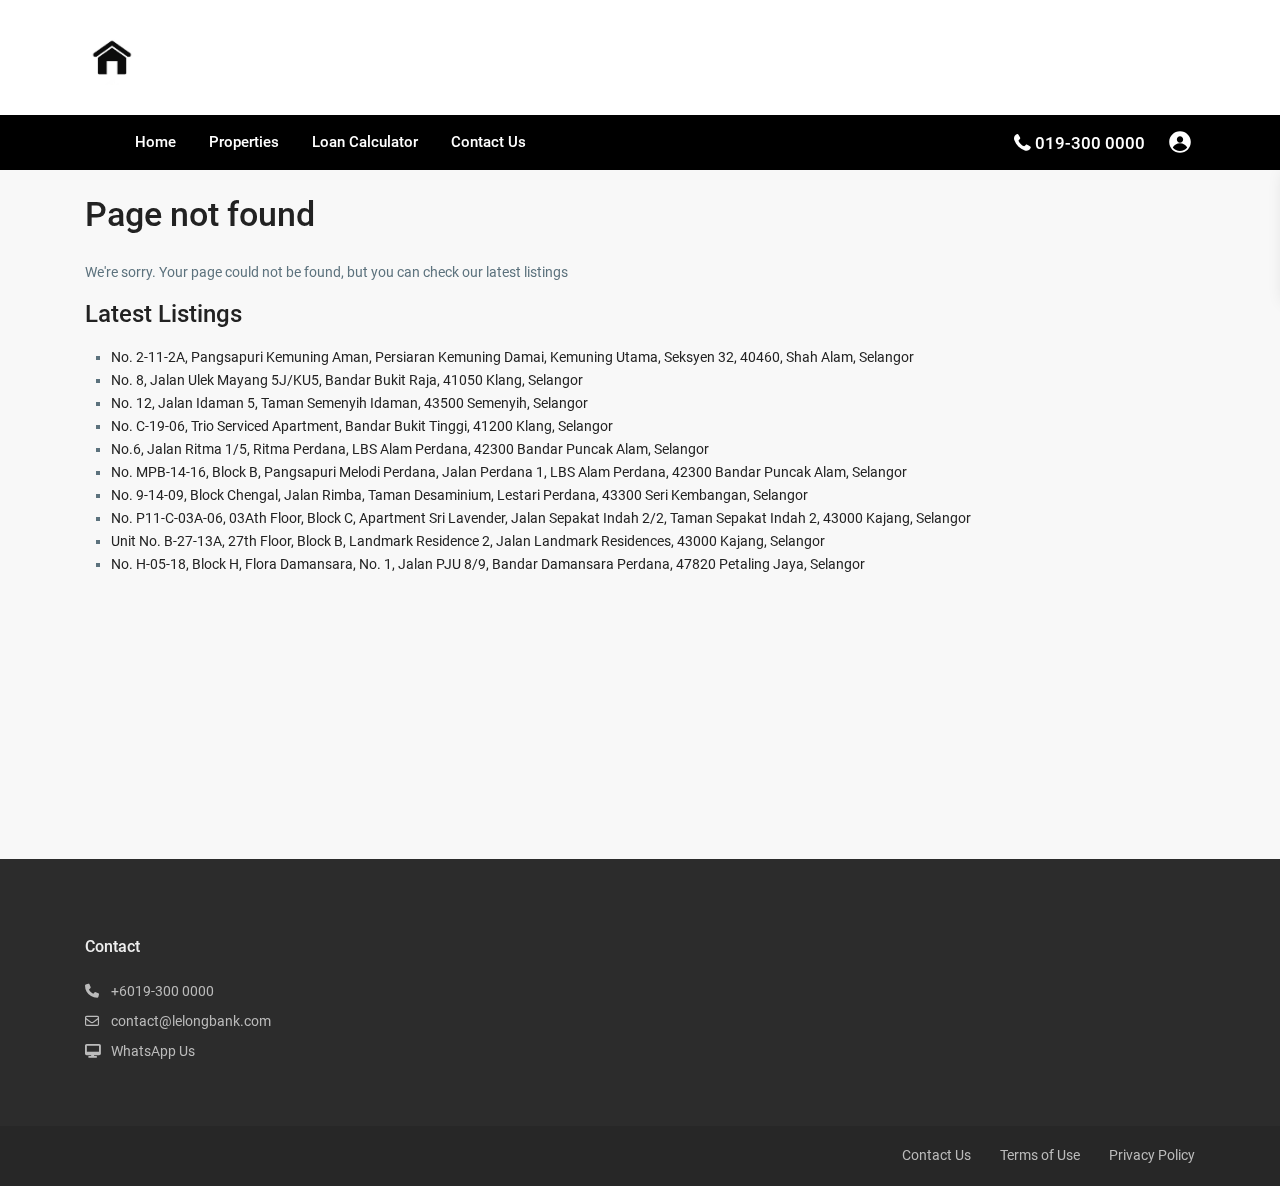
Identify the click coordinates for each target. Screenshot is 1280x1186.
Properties (244, 142)
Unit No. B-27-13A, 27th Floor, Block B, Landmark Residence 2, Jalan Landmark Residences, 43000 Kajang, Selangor (468, 541)
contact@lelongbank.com (191, 1021)
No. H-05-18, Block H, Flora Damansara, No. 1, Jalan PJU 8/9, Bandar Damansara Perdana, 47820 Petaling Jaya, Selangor (488, 564)
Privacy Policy (1152, 1155)
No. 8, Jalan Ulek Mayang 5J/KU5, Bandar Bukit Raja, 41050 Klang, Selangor (347, 380)
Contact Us (488, 142)
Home (155, 142)
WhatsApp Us (153, 1051)
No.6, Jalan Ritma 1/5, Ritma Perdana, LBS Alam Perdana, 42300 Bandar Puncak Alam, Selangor (410, 449)
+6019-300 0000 (162, 991)
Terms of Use (1040, 1155)
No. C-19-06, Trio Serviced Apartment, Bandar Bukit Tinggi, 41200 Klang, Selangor (362, 426)
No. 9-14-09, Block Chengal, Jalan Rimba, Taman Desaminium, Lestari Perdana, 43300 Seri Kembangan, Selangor (459, 495)
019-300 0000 (1090, 143)
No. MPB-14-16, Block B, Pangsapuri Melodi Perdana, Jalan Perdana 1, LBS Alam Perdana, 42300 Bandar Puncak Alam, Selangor (509, 472)
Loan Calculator (365, 142)
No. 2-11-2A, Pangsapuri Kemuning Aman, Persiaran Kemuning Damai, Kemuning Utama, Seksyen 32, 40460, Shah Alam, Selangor (512, 357)
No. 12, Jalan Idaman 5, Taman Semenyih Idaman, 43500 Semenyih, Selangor (349, 403)
